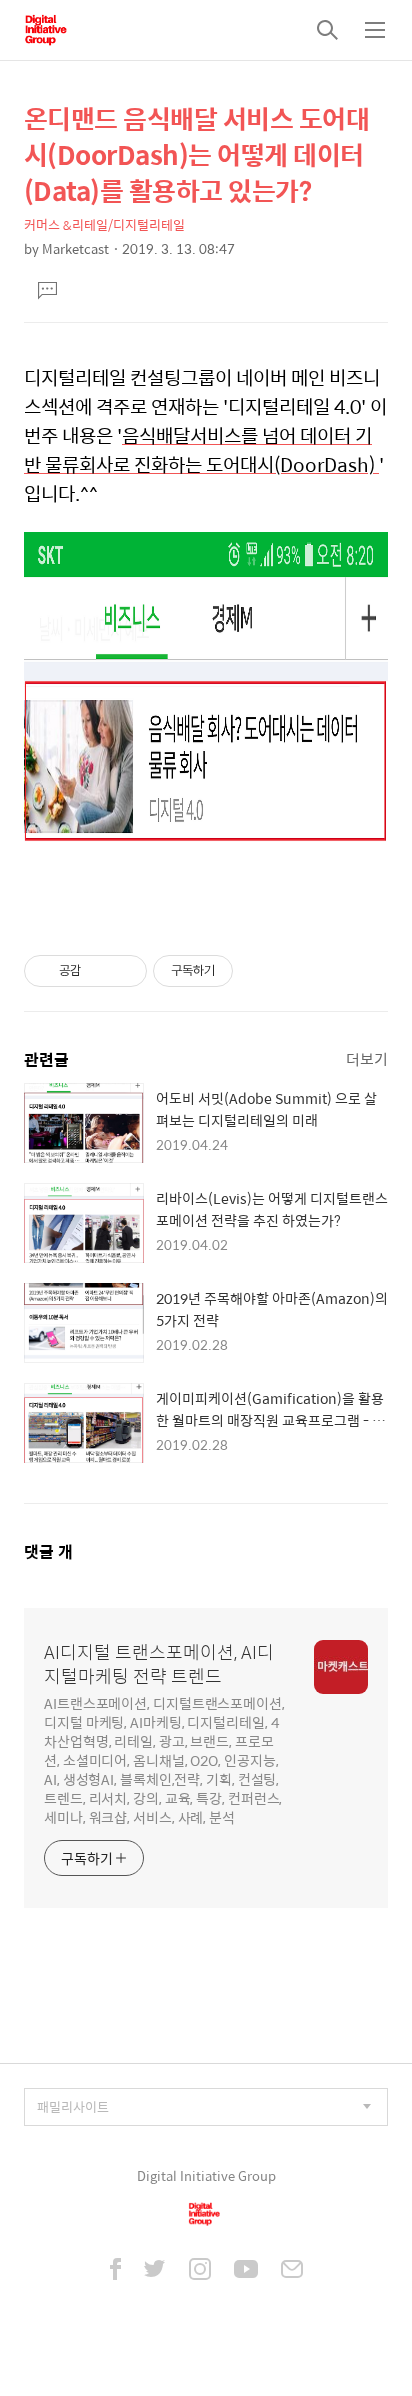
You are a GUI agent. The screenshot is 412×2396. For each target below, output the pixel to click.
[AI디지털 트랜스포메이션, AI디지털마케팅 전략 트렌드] (45, 30)
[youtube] (246, 2271)
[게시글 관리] (124, 971)
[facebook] (115, 2271)
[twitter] (155, 2271)
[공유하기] (99, 971)
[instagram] (200, 2271)
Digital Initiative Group (206, 2175)
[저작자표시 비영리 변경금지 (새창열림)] (260, 971)
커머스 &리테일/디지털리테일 (104, 224)
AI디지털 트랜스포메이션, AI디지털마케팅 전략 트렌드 (159, 1664)
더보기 (367, 1058)
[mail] (292, 2271)
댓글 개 (48, 1551)
